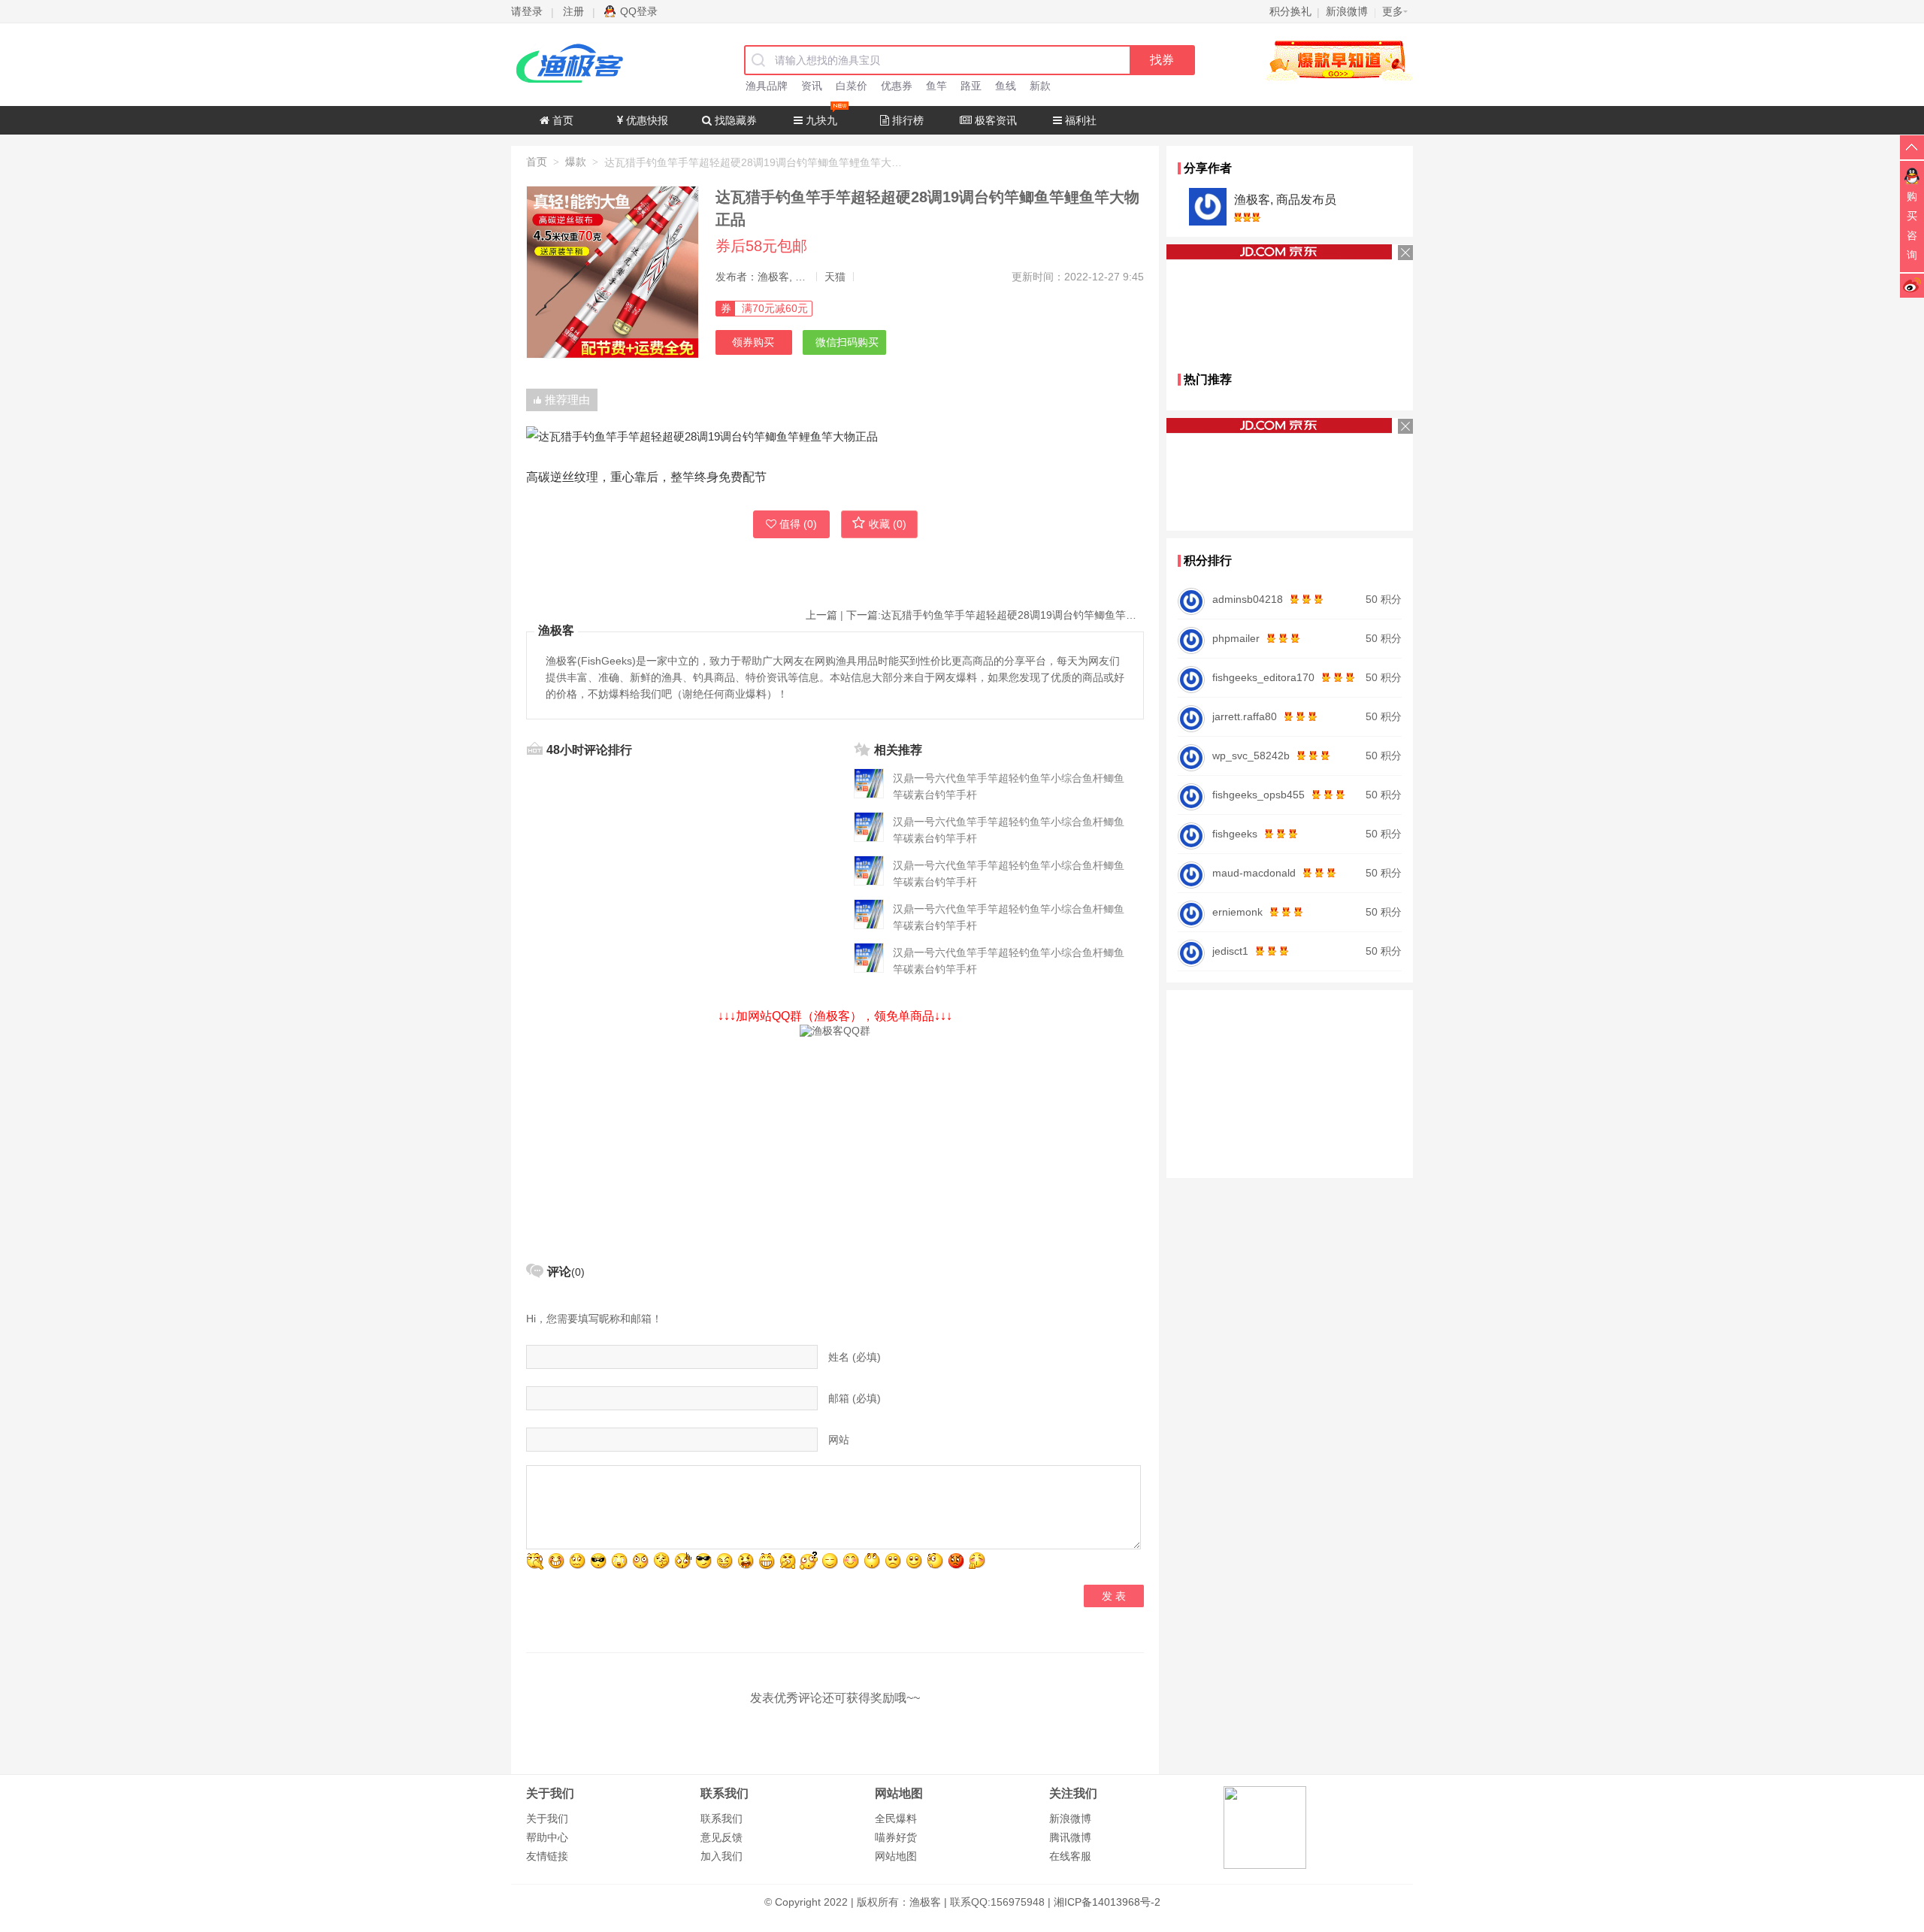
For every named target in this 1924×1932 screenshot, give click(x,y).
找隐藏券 (734, 120)
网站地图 (896, 1856)
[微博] (1912, 285)
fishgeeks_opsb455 (1258, 795)
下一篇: (995, 615)
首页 (561, 120)
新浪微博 (1070, 1818)
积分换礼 (1290, 11)
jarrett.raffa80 (1245, 716)
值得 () (798, 524)
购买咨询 (1912, 226)
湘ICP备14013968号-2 (1107, 1902)
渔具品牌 (767, 86)
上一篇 (821, 615)
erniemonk (1237, 912)
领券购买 (753, 342)
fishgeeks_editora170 (1263, 677)
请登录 (527, 11)
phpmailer (1236, 638)
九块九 (820, 120)
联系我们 (721, 1818)
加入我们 (721, 1856)
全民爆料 (896, 1818)
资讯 (812, 86)
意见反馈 (721, 1837)
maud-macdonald (1254, 873)
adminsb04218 (1248, 599)
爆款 (576, 162)
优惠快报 (646, 120)
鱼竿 (936, 86)
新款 (1040, 86)
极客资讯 (994, 120)
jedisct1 (1230, 951)
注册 (573, 11)
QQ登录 (639, 11)
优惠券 (897, 86)
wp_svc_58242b (1251, 756)
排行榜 (906, 120)
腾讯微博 (1070, 1837)
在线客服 (1070, 1856)
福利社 (1079, 120)
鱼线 (1006, 86)
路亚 (971, 86)
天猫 (835, 277)
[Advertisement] (835, 1143)
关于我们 (547, 1818)
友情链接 (547, 1856)
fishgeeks (1235, 834)
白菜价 (852, 86)
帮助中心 (547, 1837)
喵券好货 (896, 1837)
